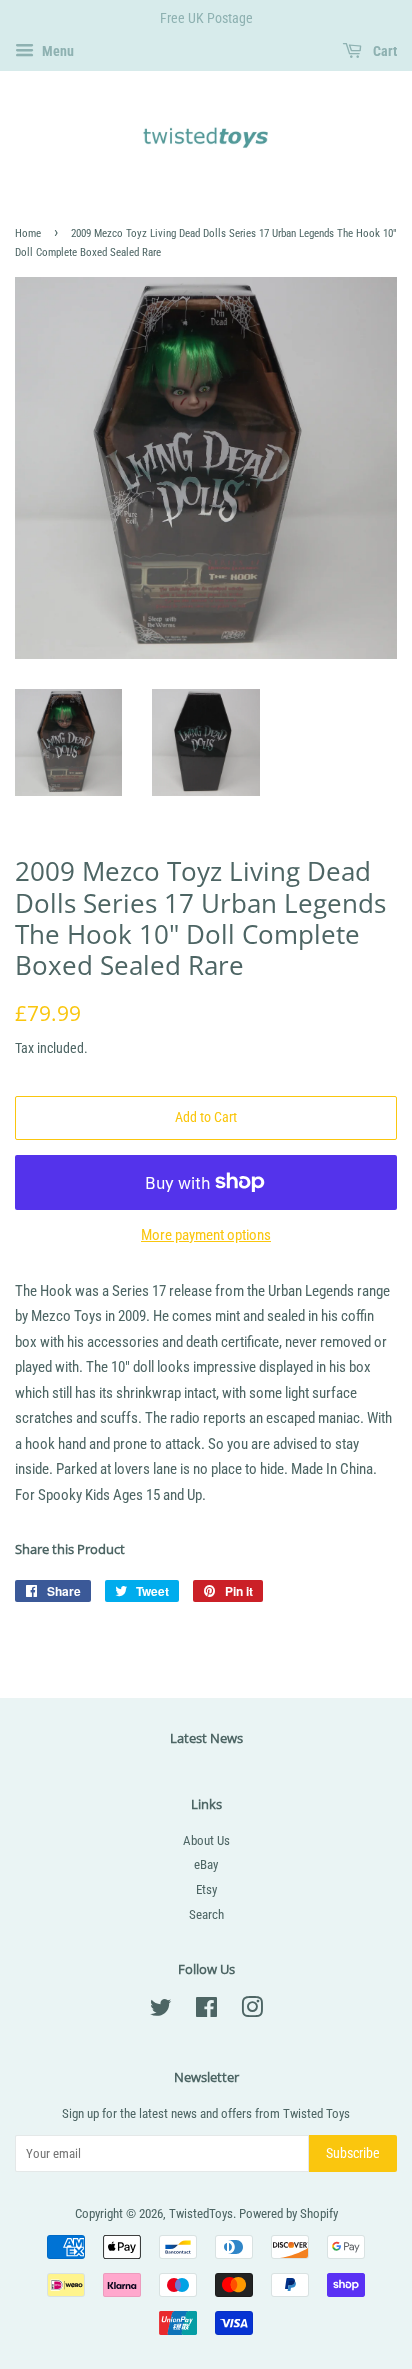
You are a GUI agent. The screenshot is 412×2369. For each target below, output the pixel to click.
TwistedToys (201, 2213)
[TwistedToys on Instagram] (252, 2011)
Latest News (206, 1738)
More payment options (206, 1235)
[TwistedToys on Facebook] (206, 2011)
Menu (56, 51)
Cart (383, 51)
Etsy (206, 1889)
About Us (206, 1840)
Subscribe (353, 2153)
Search (206, 1914)
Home (28, 233)
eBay (206, 1864)
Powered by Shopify (288, 2213)
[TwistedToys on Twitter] (161, 2011)
